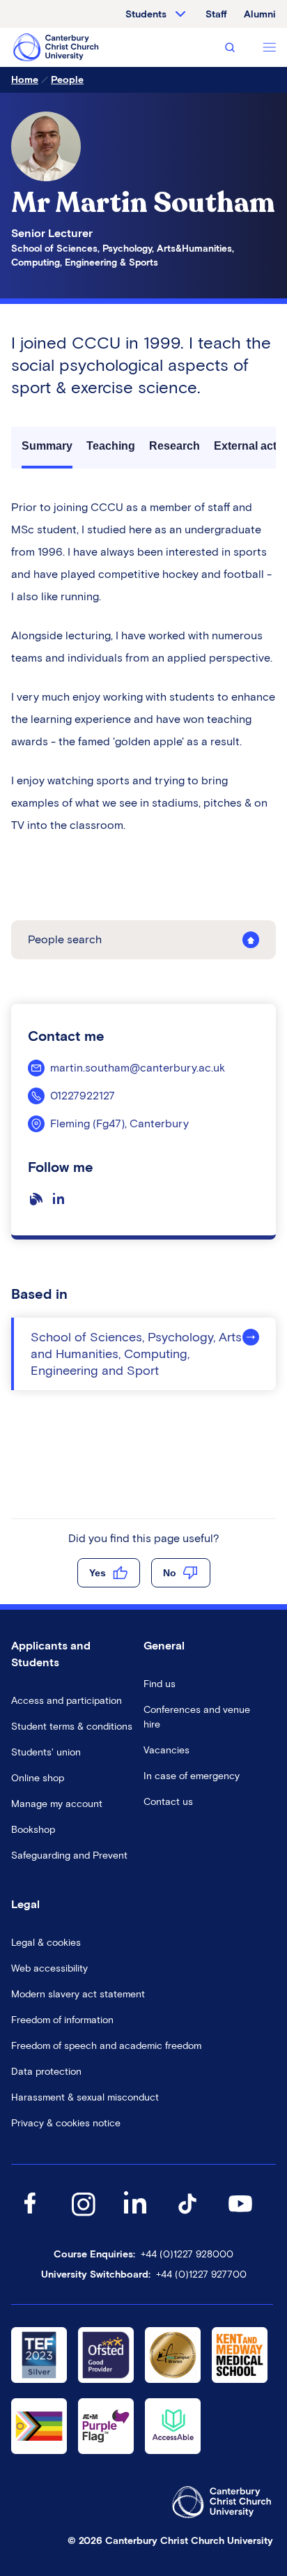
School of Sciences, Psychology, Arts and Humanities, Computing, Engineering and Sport (136, 1354)
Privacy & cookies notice (66, 2123)
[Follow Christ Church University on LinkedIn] (135, 2217)
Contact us (168, 1802)
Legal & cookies (46, 1943)
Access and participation (67, 1701)
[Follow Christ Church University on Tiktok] (187, 2217)
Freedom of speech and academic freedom (106, 2046)
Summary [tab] (47, 446)
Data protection (46, 2072)
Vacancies (166, 1750)
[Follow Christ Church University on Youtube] (240, 2217)
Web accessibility (49, 1968)
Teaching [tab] (111, 446)
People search (65, 939)
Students (146, 14)
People (67, 80)
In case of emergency (192, 1776)
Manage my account (57, 1804)
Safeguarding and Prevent (69, 1855)
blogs (39, 1205)
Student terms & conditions (72, 1727)
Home (25, 80)
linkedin (61, 1205)
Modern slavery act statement (78, 1994)
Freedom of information (62, 2020)
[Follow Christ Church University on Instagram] (83, 2217)
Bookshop (33, 1830)
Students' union (46, 1752)
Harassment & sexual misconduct (85, 2097)
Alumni (260, 14)
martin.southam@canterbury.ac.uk (138, 1068)
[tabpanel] (143, 666)
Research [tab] (174, 446)
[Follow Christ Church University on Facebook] (30, 2217)
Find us (160, 1684)
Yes (98, 1573)
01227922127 (83, 1096)
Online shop (38, 1778)
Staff (216, 14)
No (170, 1573)
